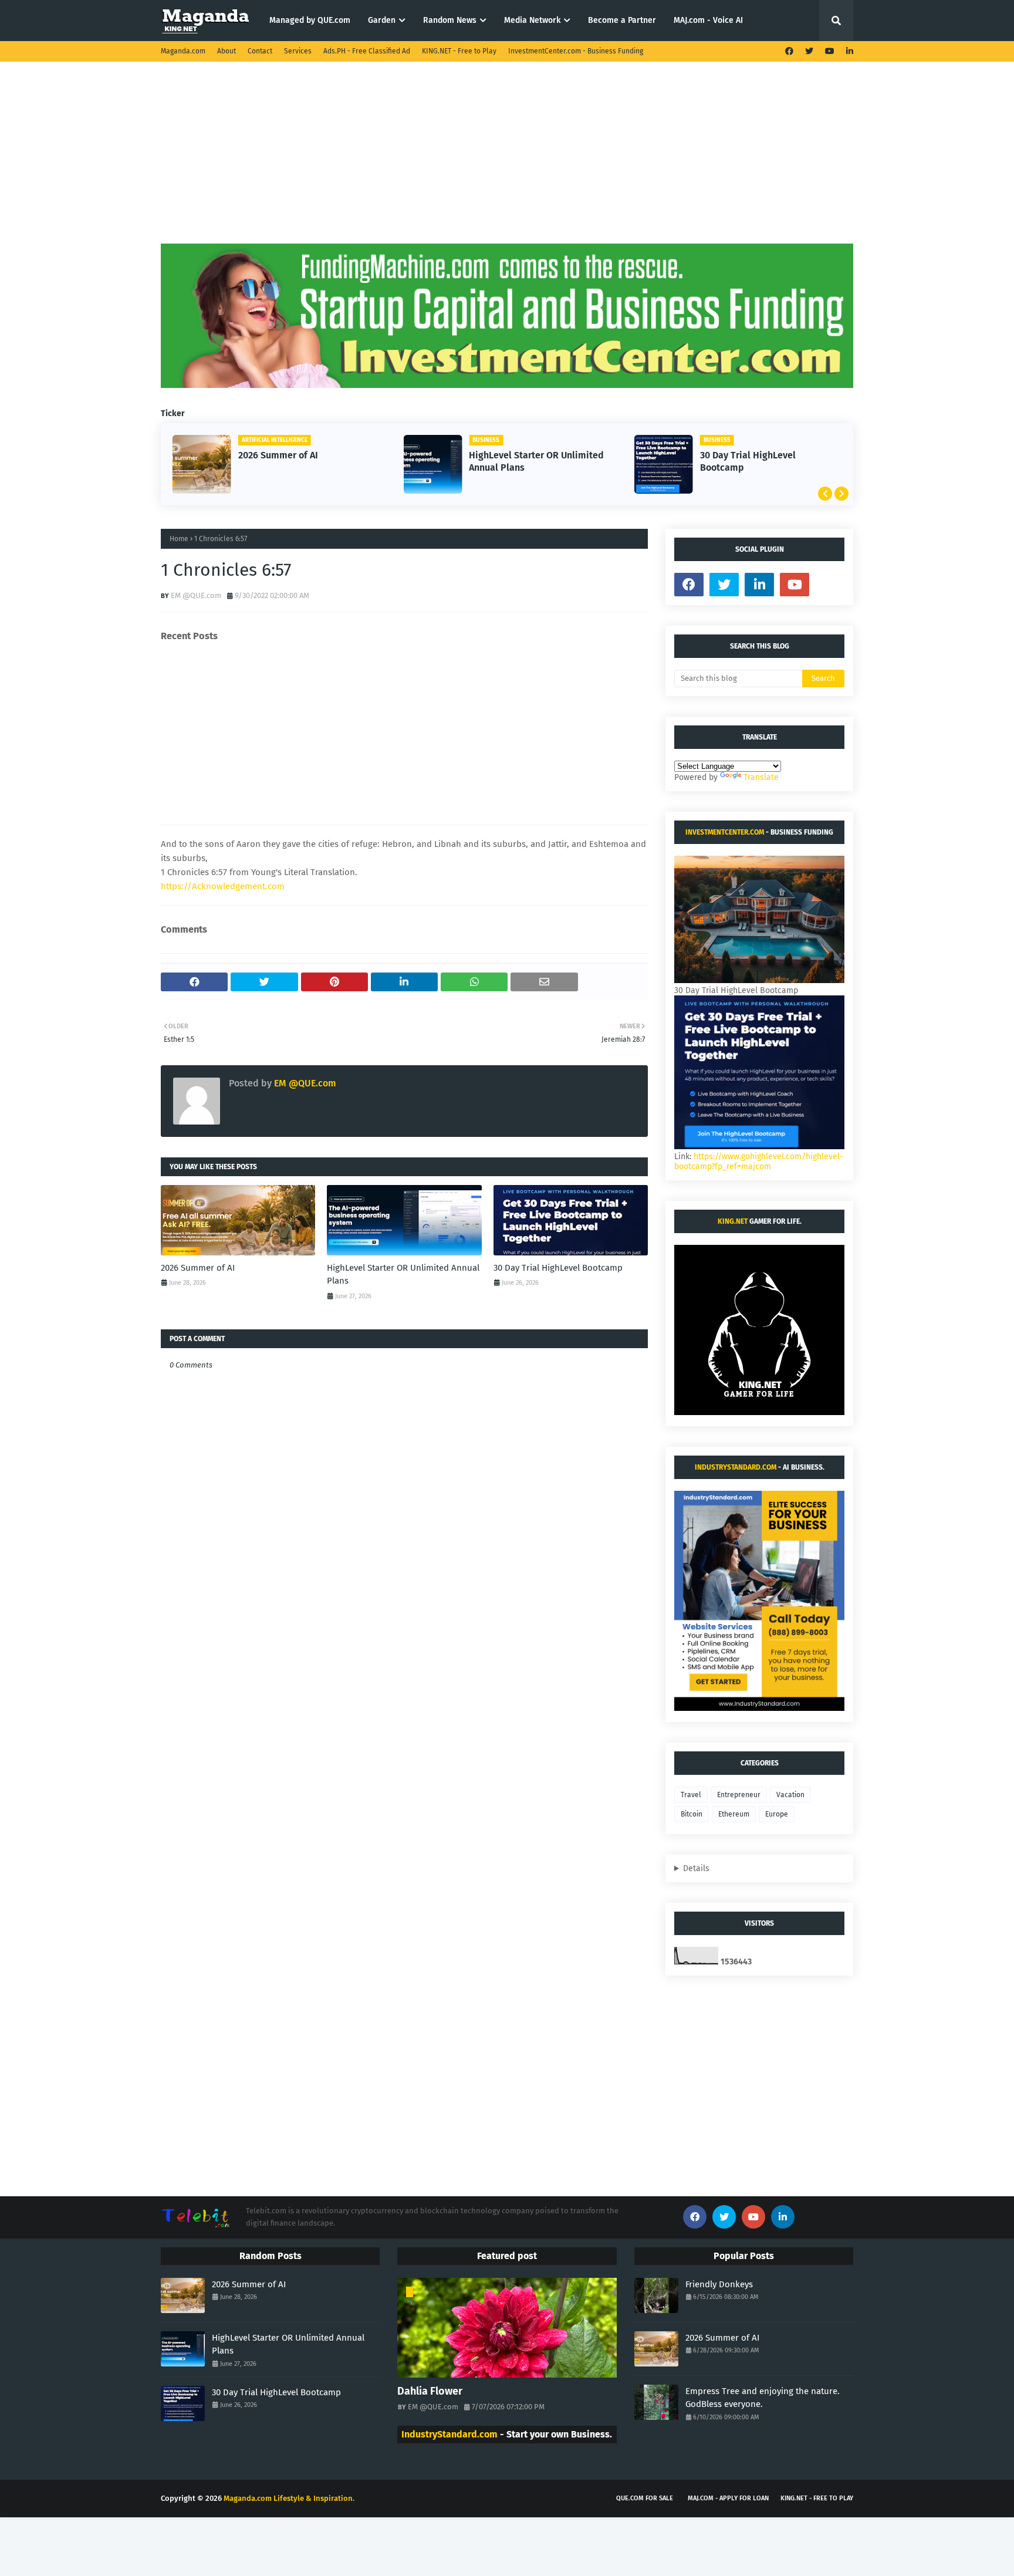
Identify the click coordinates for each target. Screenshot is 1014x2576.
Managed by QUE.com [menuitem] (310, 20)
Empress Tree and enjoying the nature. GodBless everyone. (763, 2398)
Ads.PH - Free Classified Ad (367, 51)
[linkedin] (848, 51)
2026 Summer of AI (278, 455)
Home (179, 539)
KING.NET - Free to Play (459, 51)
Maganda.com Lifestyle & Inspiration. (289, 2498)
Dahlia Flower (430, 2391)
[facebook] (789, 51)
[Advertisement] (507, 161)
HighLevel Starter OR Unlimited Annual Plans (536, 461)
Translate (761, 777)
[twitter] (809, 51)
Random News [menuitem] (450, 20)
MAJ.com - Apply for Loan (728, 2498)
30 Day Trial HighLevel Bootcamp (748, 461)
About (227, 51)
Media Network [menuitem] (532, 20)
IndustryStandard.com (736, 1467)
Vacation (790, 1795)
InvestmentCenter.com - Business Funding (576, 51)
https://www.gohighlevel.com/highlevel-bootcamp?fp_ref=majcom (759, 1162)
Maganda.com (183, 51)
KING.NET (733, 1221)
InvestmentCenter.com (725, 832)
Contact (260, 51)
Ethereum (734, 1814)
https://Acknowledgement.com (223, 886)
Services (298, 51)
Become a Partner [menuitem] (622, 20)
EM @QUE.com (196, 595)
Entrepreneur (739, 1795)
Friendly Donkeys (719, 2284)
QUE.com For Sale (645, 2498)
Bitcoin (692, 1814)
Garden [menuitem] (382, 20)
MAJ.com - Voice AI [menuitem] (708, 20)
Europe (777, 1814)
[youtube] (830, 51)
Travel (691, 1795)
